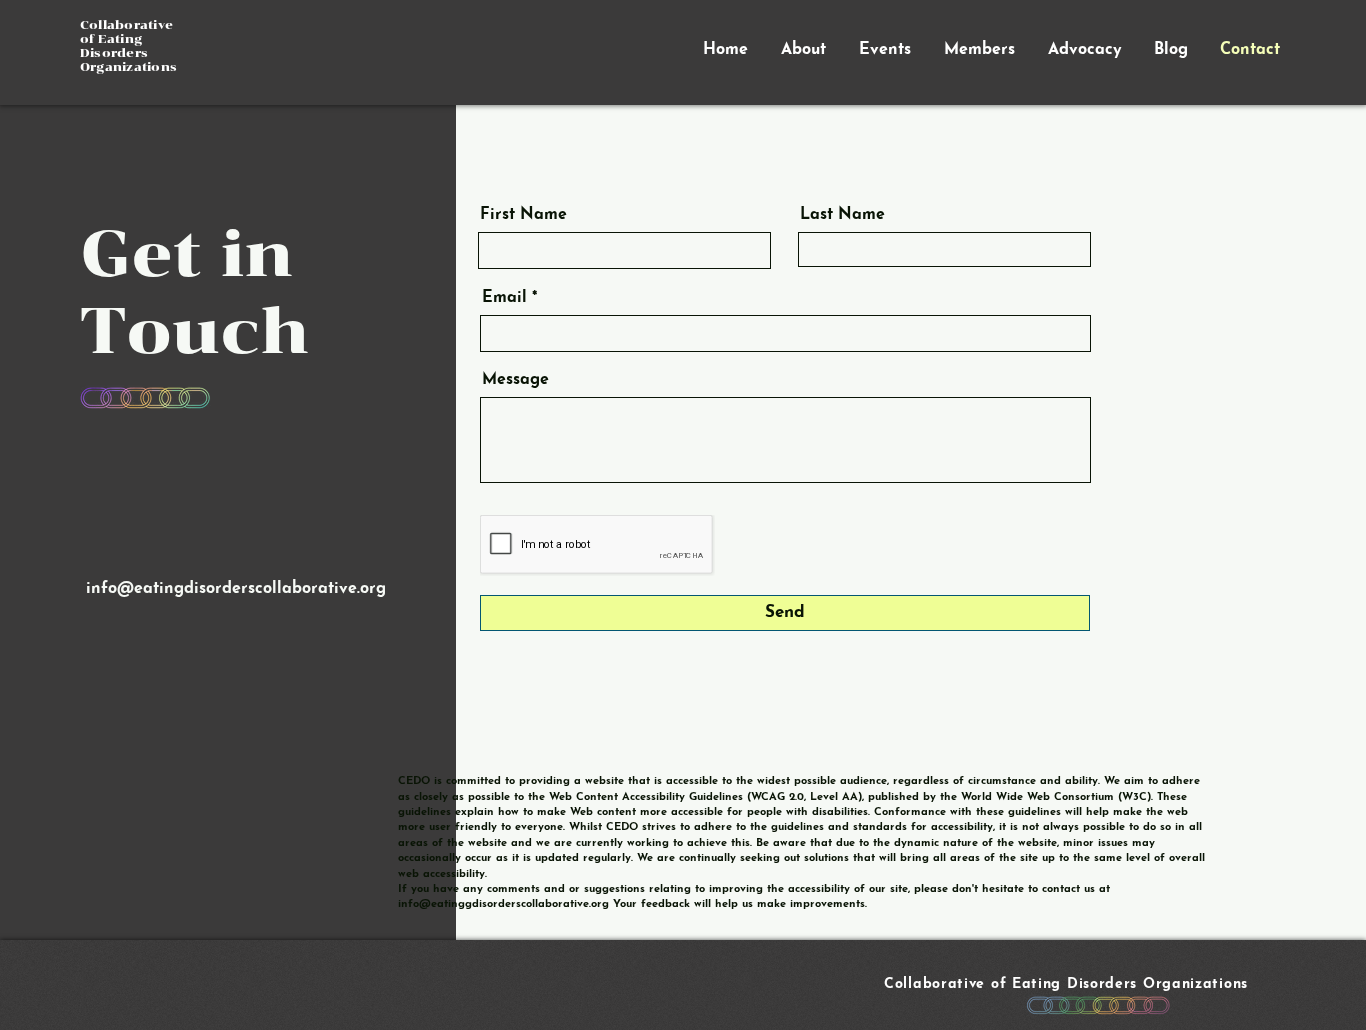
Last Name (842, 215)
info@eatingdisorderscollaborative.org (236, 589)
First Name (523, 215)
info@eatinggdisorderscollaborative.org (503, 904)
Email (504, 298)
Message (515, 380)
